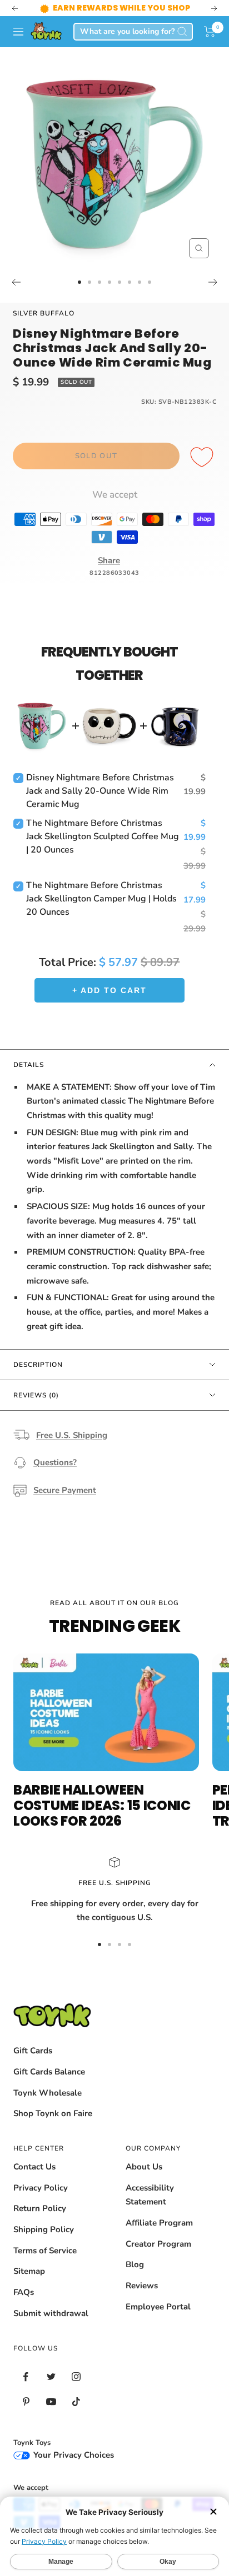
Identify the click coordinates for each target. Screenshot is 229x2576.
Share (109, 560)
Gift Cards (33, 2051)
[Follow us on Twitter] (51, 2377)
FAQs (24, 2292)
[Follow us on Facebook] (26, 2377)
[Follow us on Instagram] (76, 2377)
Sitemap (29, 2271)
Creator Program (158, 2244)
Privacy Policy (41, 2188)
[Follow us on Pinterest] (26, 2402)
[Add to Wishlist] (203, 458)
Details (29, 1065)
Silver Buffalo (44, 313)
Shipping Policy (44, 2229)
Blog (135, 2264)
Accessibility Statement (150, 2195)
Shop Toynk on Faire (53, 2113)
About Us (144, 2167)
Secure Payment (65, 1490)
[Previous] (16, 282)
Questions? (55, 1462)
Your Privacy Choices (73, 2455)
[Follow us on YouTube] (51, 2402)
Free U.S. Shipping (72, 1435)
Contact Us (34, 2167)
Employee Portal (158, 2307)
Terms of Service (45, 2251)
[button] (210, 32)
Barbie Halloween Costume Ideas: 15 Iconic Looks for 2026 (102, 1805)
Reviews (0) (36, 1395)
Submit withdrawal (51, 2313)
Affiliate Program (159, 2223)
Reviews (142, 2286)
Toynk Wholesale (48, 2093)
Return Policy (40, 2208)
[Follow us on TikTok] (76, 2402)
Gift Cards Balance (49, 2072)
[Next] (213, 282)
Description (38, 1365)
